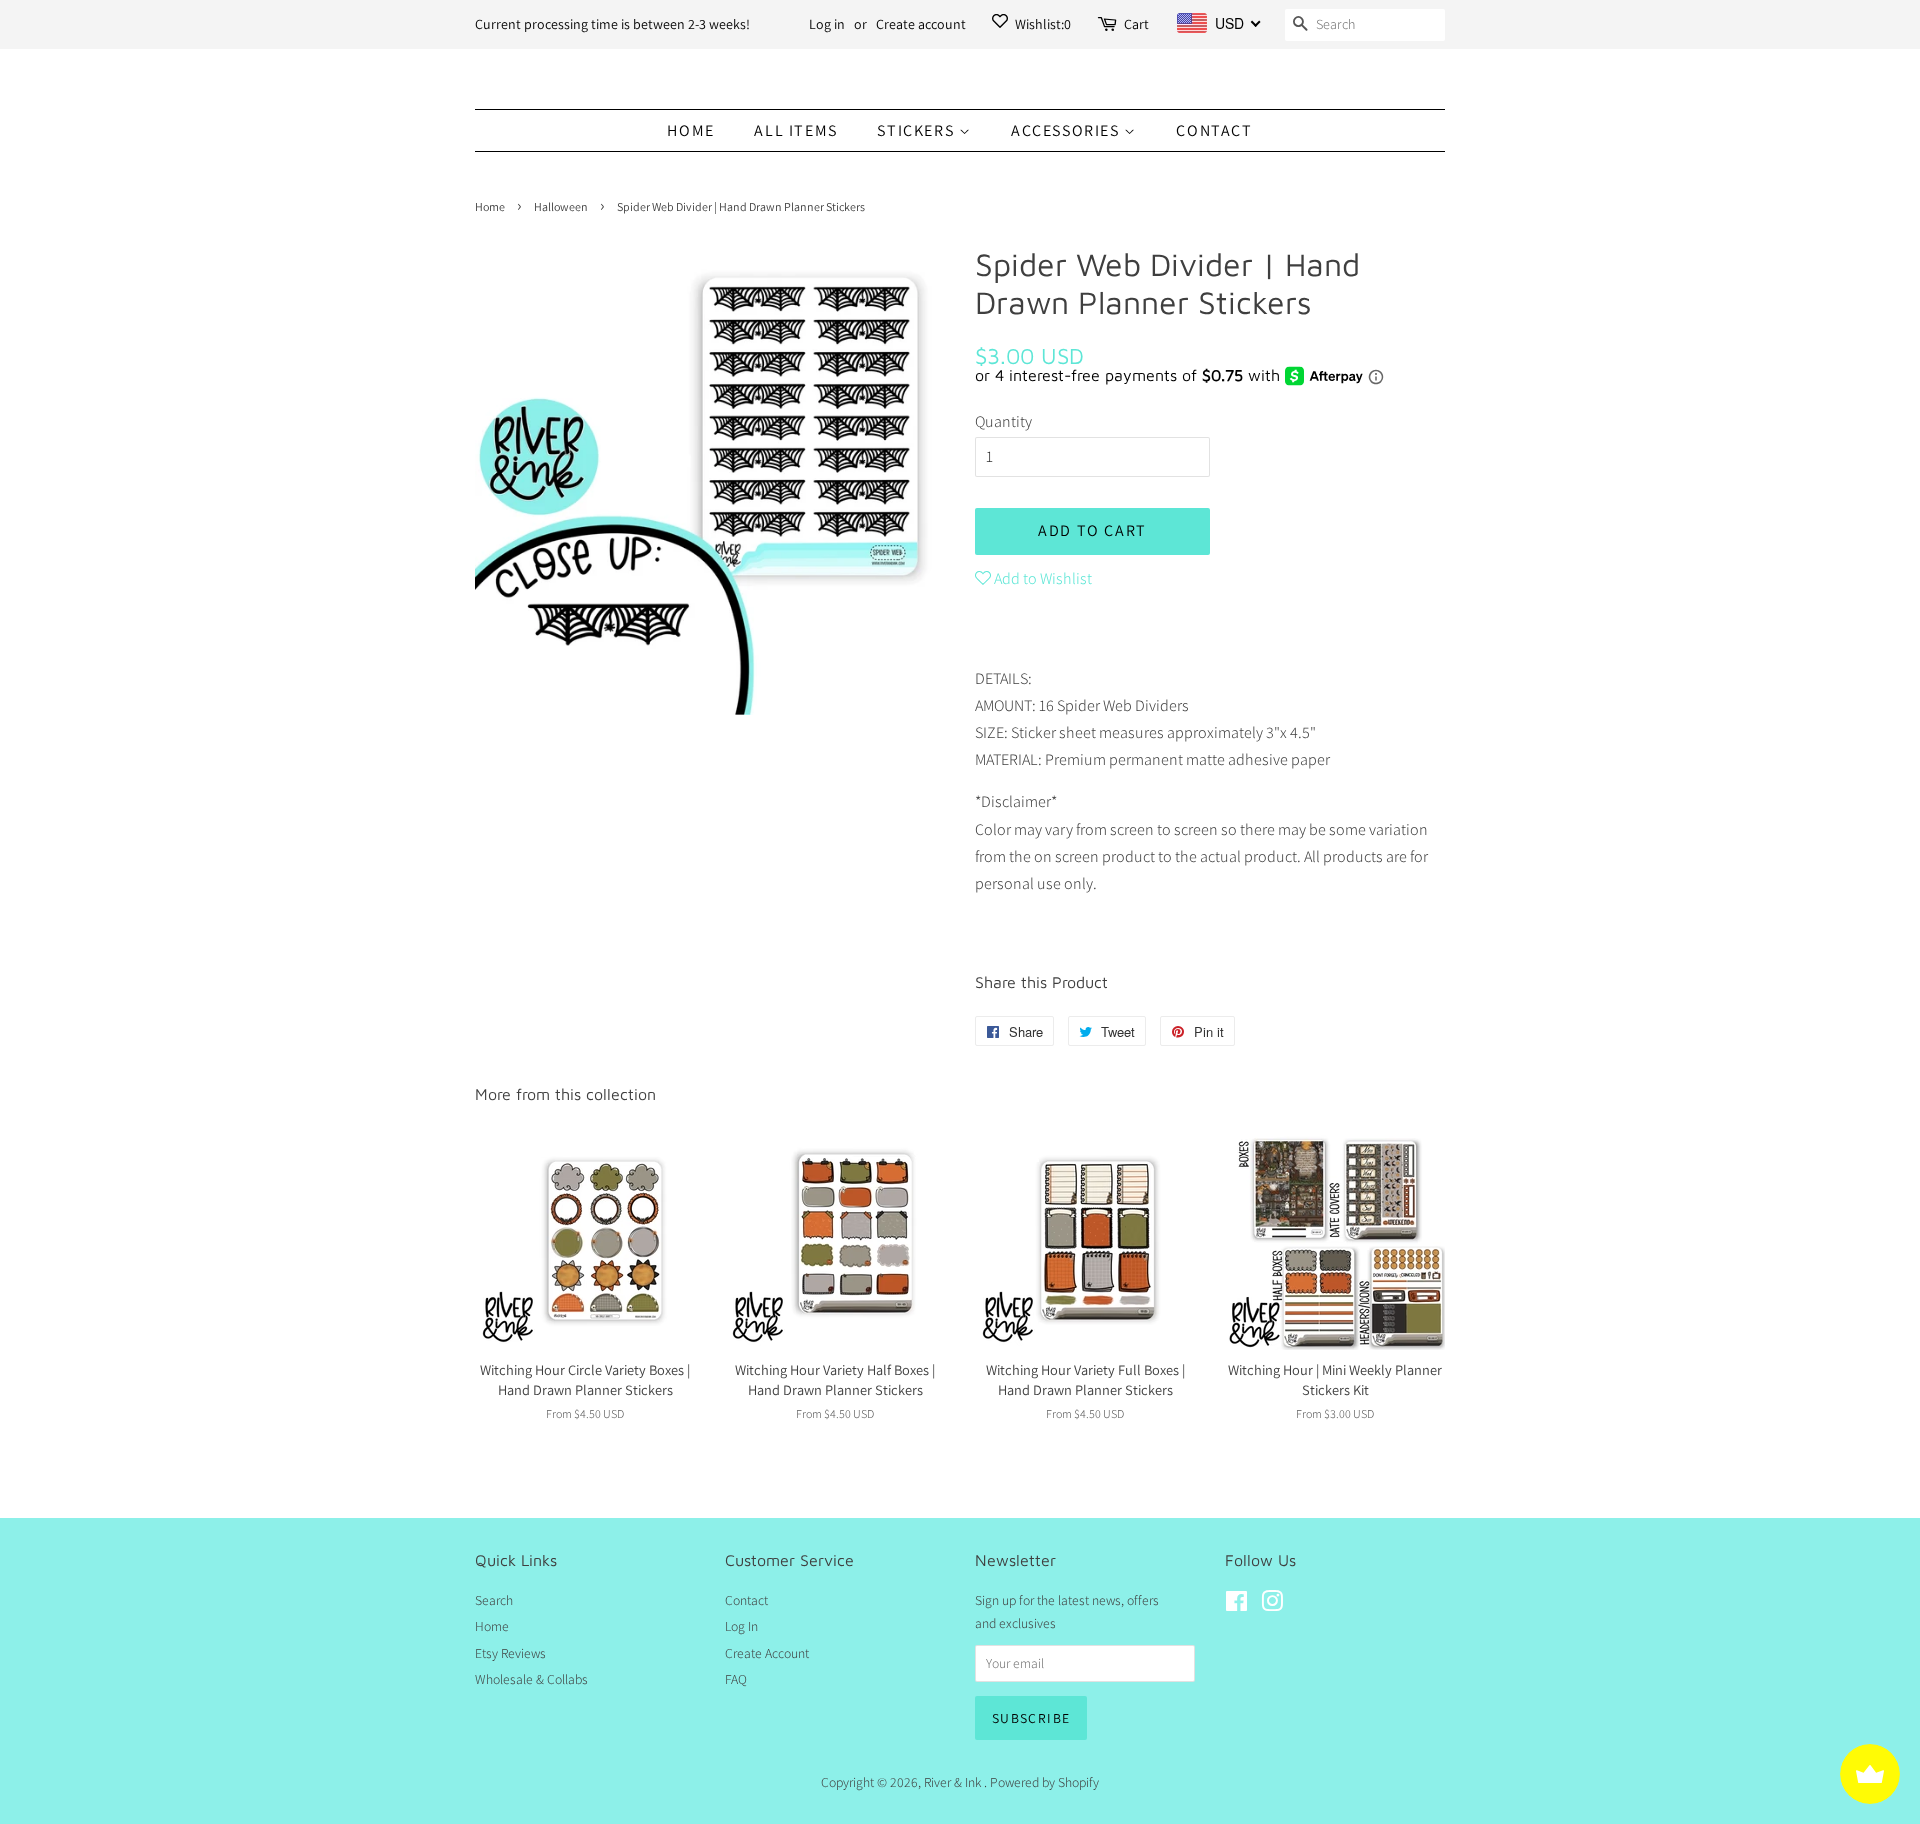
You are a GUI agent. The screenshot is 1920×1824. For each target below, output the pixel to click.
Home (690, 130)
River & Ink (954, 1782)
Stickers (917, 130)
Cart (1136, 24)
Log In (741, 1626)
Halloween (561, 206)
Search (494, 1600)
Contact (1214, 130)
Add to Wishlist (1041, 578)
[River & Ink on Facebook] (1236, 1605)
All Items (795, 130)
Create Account (767, 1653)
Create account (921, 24)
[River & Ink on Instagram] (1272, 1605)
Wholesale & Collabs (531, 1679)
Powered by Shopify (1044, 1782)
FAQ (736, 1679)
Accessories (1067, 130)
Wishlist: (1041, 24)
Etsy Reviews (510, 1653)
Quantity (1003, 421)
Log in (827, 24)
